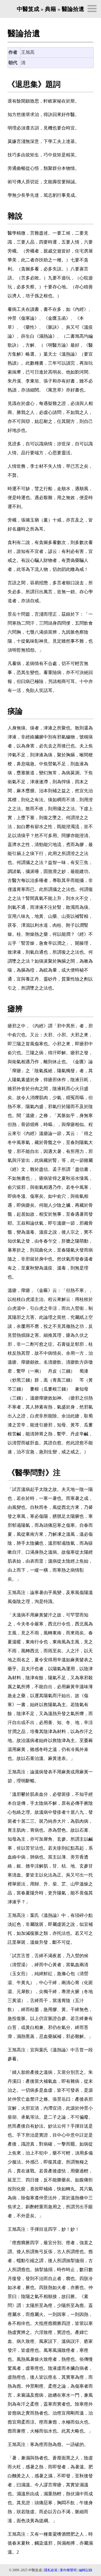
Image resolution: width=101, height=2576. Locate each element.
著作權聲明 (68, 2570)
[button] (92, 9)
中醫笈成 (28, 9)
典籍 (50, 9)
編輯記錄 (86, 2570)
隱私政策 (51, 2570)
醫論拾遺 (73, 9)
